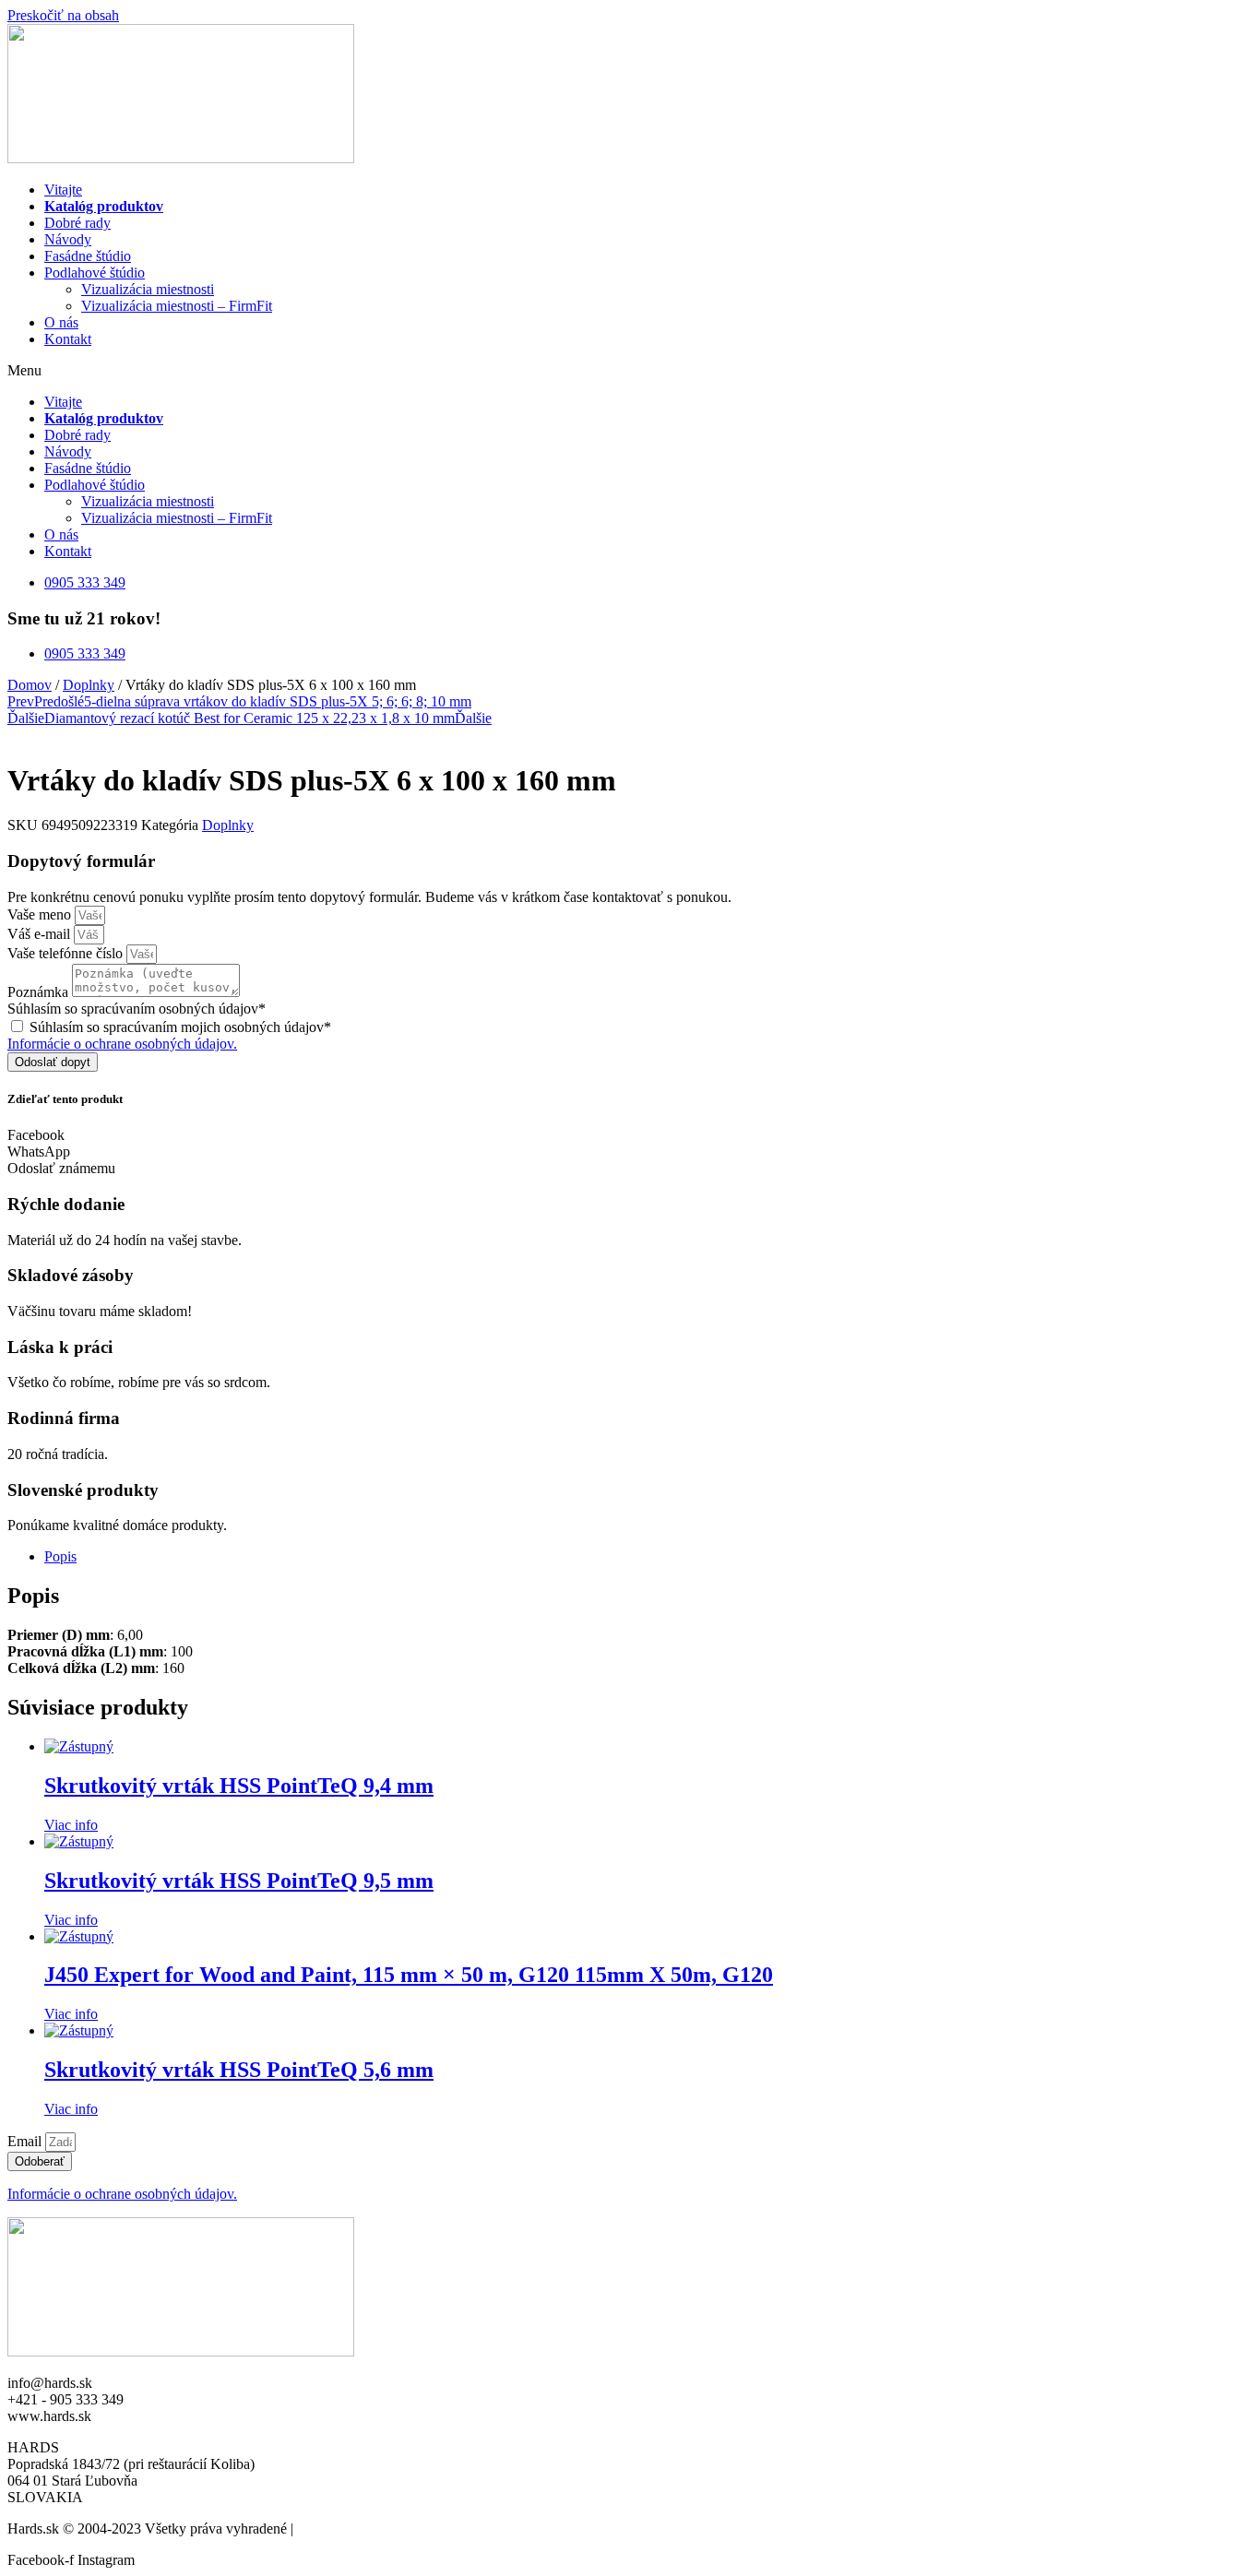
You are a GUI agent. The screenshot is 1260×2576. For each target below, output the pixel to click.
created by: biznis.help (362, 2529)
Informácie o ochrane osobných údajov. (122, 1044)
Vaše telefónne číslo (67, 953)
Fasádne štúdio (88, 256)
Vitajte (63, 190)
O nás (61, 322)
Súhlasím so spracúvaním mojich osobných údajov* (180, 1027)
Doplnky (89, 685)
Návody (68, 239)
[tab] (648, 1557)
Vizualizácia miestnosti (148, 289)
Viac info (71, 1825)
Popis (60, 1556)
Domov (30, 685)
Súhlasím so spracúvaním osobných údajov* (137, 1009)
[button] (630, 371)
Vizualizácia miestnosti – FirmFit (177, 306)
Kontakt (68, 339)
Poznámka (40, 992)
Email (26, 2141)
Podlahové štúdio (95, 273)
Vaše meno (41, 914)
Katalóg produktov (104, 206)
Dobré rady (77, 223)
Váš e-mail (41, 934)
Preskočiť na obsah (63, 15)
